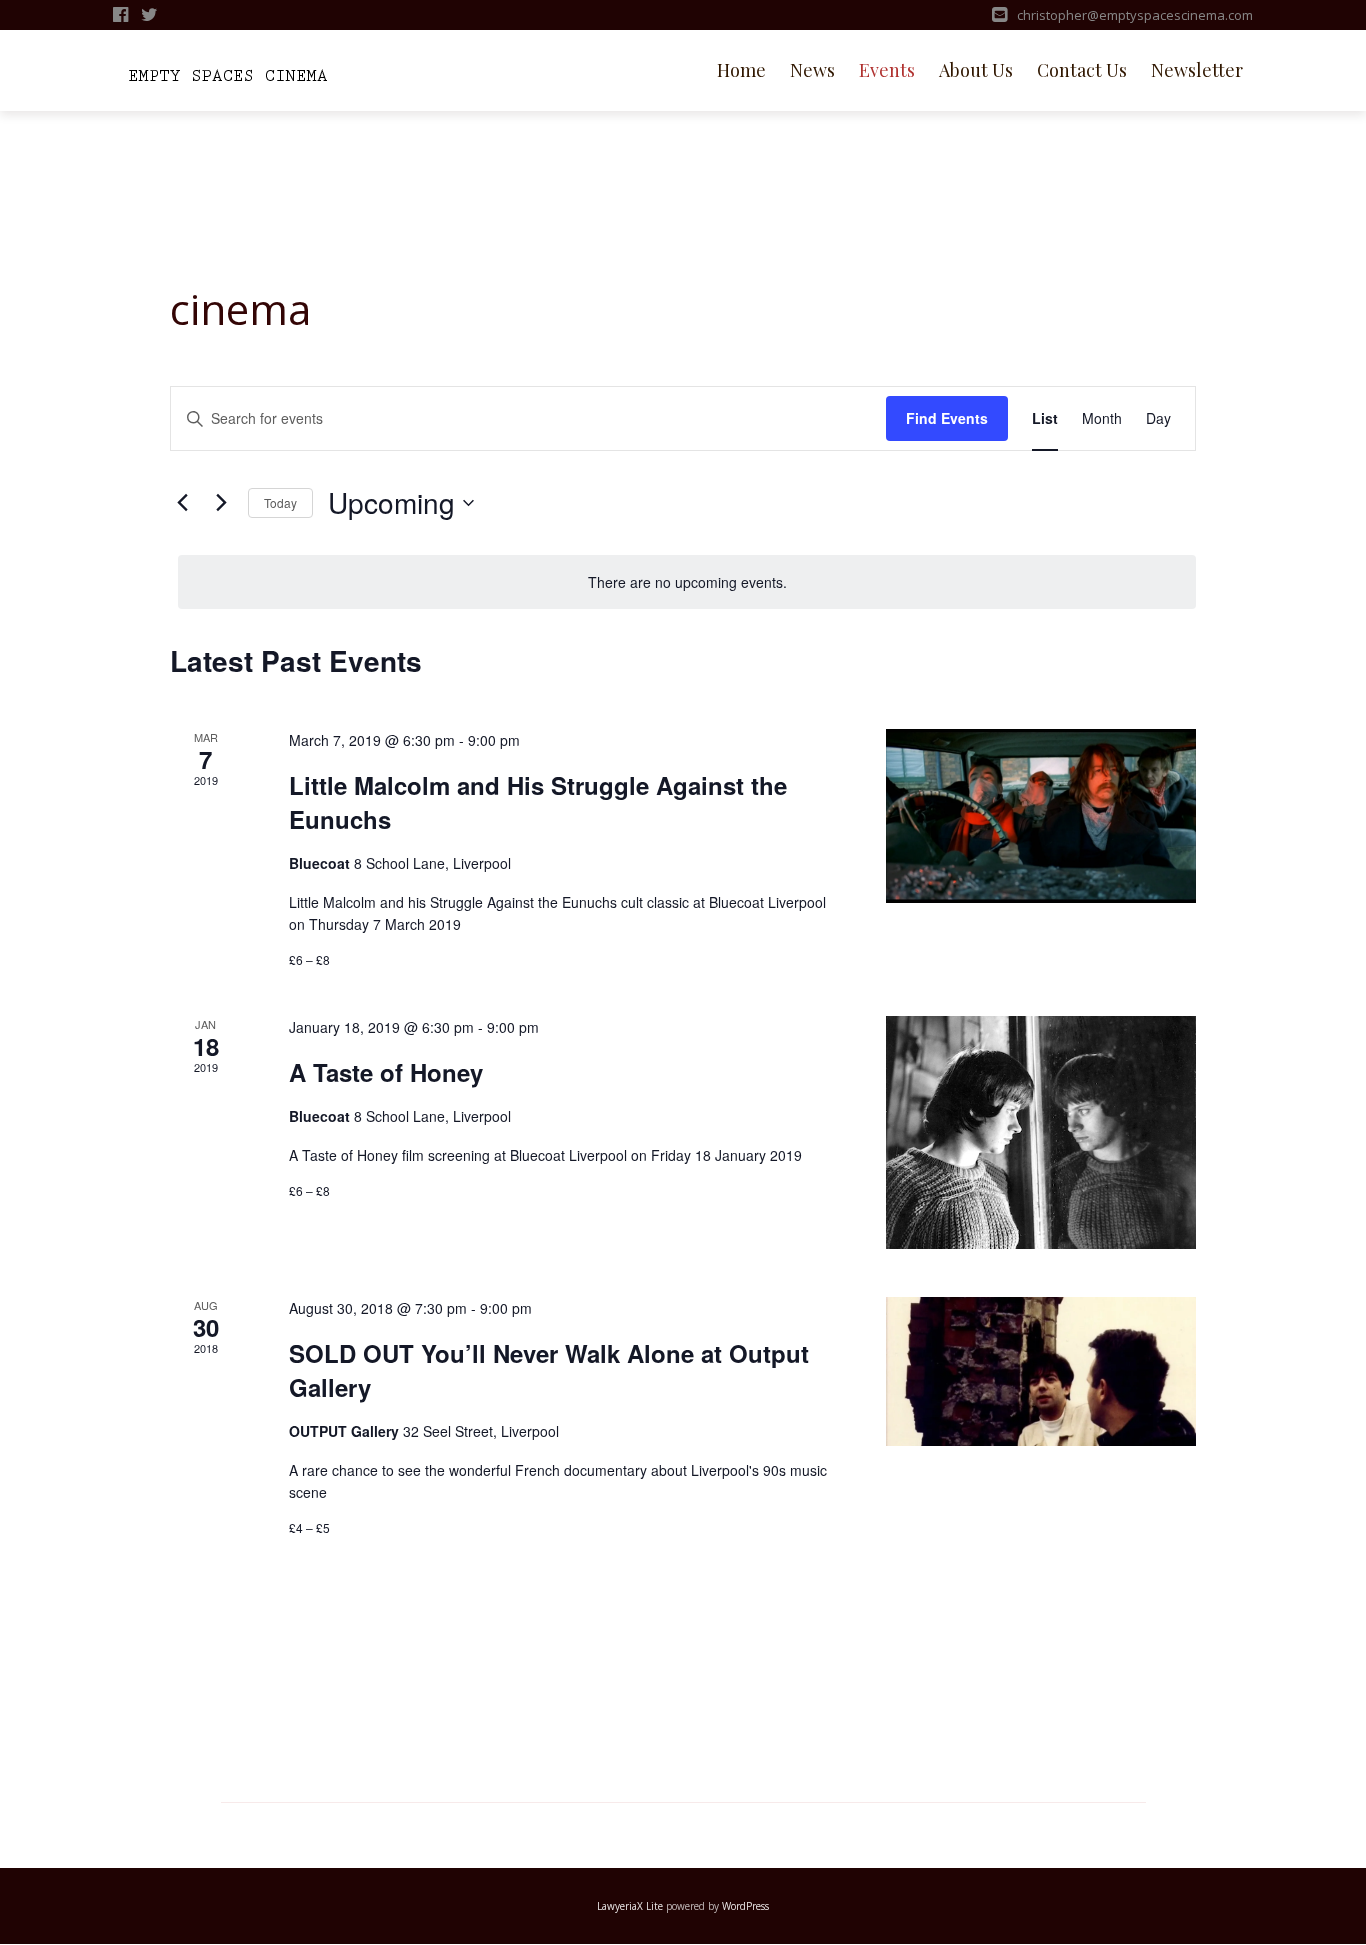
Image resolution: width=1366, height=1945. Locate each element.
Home (741, 70)
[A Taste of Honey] (1041, 1132)
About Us (976, 70)
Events (887, 70)
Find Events (947, 418)
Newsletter (1197, 70)
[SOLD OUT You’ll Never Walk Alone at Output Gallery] (1041, 1371)
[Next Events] (221, 503)
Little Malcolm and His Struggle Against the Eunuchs (538, 802)
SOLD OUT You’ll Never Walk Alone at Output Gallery (549, 1370)
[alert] (687, 582)
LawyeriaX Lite (630, 1906)
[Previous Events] (182, 503)
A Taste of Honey (386, 1072)
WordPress (745, 1906)
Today (280, 502)
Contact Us (1082, 70)
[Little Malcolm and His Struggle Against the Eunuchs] (1041, 816)
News (812, 70)
